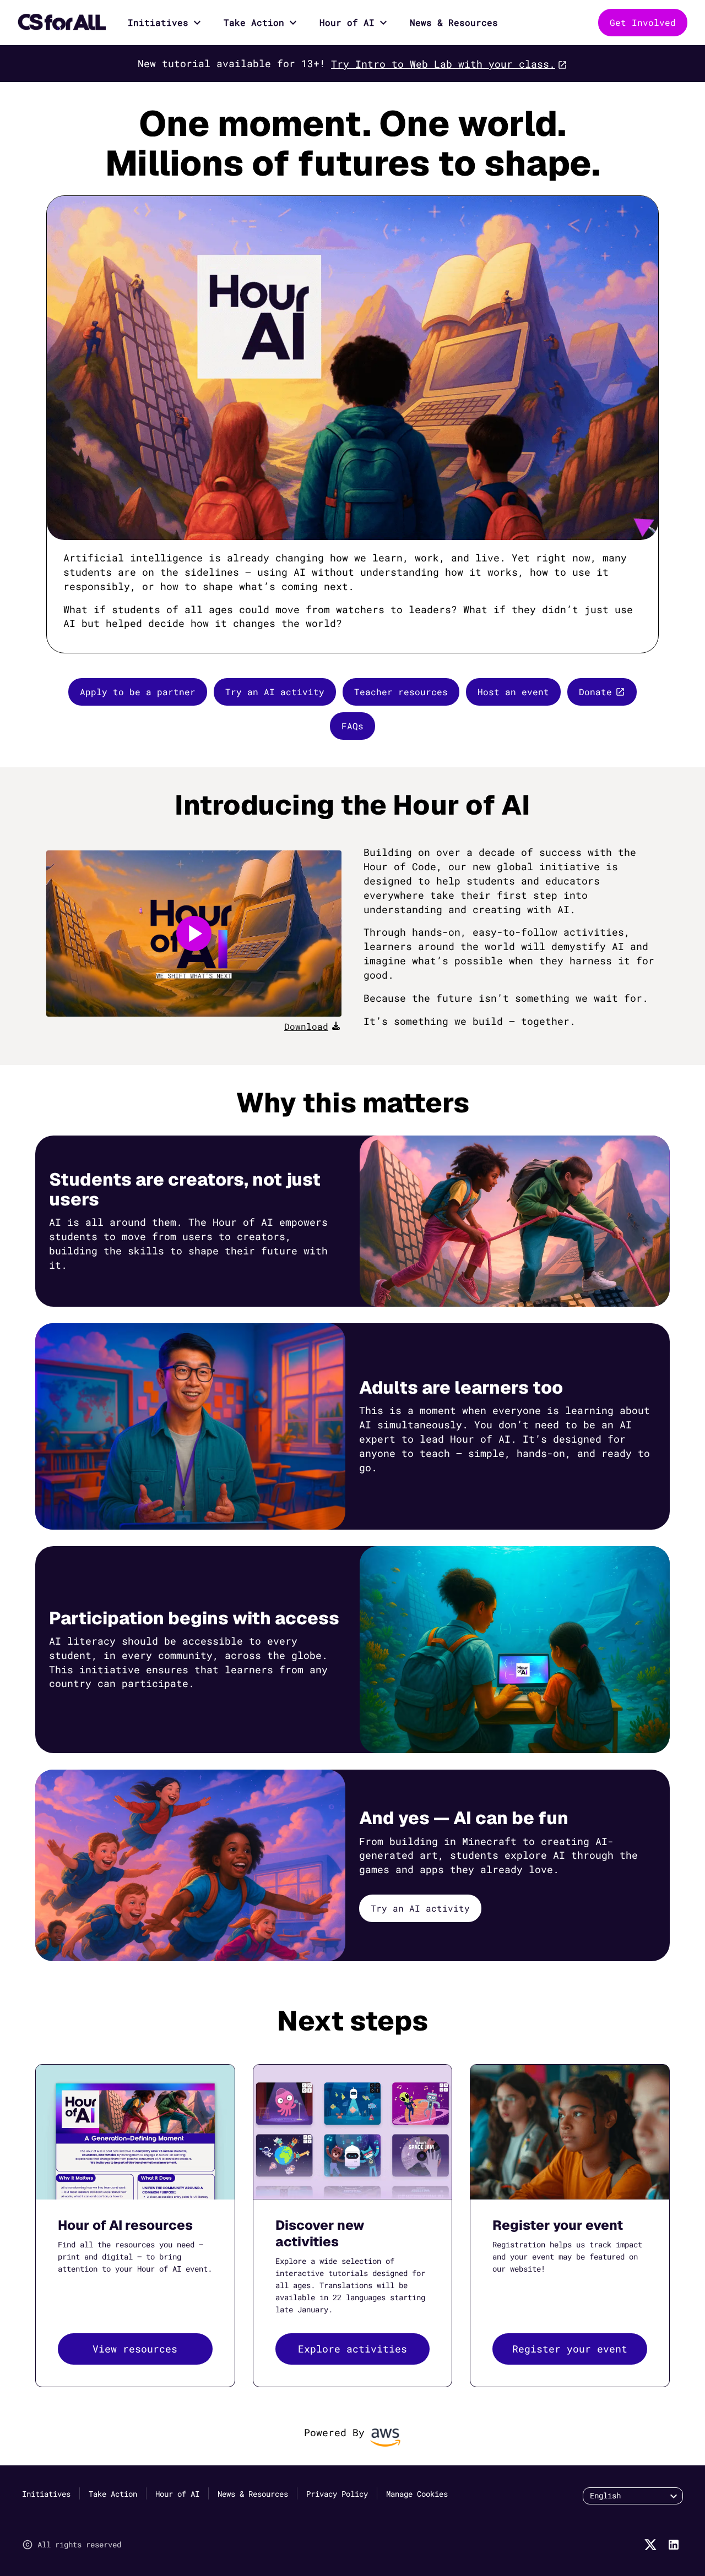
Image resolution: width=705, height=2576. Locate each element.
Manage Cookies (417, 2494)
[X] (650, 2545)
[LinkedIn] (674, 2545)
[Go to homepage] (62, 23)
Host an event (513, 692)
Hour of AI (347, 22)
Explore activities (352, 2349)
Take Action (254, 22)
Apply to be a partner (138, 692)
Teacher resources (401, 692)
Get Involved (643, 22)
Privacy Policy (337, 2494)
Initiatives (158, 22)
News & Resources (454, 22)
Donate (595, 692)
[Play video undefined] (194, 934)
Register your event (570, 2349)
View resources (135, 2349)
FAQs (352, 726)
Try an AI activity (275, 692)
